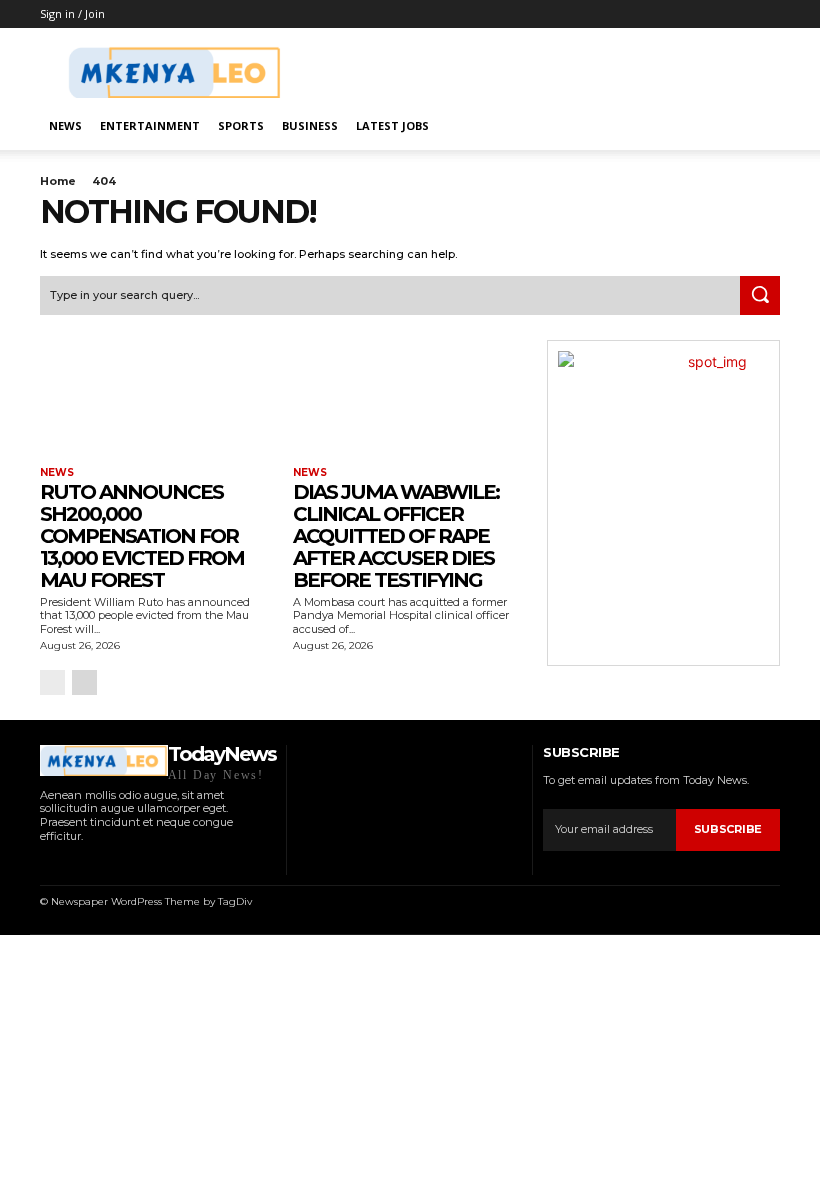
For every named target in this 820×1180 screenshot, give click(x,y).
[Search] (760, 296)
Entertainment (150, 125)
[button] (756, 126)
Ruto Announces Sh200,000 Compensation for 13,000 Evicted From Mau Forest (142, 536)
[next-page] (84, 682)
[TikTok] (96, 862)
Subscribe (728, 829)
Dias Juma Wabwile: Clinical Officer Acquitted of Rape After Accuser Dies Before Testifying (396, 536)
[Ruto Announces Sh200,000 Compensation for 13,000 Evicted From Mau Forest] (156, 398)
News (65, 125)
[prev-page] (52, 682)
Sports (241, 125)
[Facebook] (45, 862)
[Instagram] (70, 862)
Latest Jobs (392, 125)
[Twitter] (121, 862)
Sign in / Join (72, 13)
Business (310, 125)
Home (58, 181)
